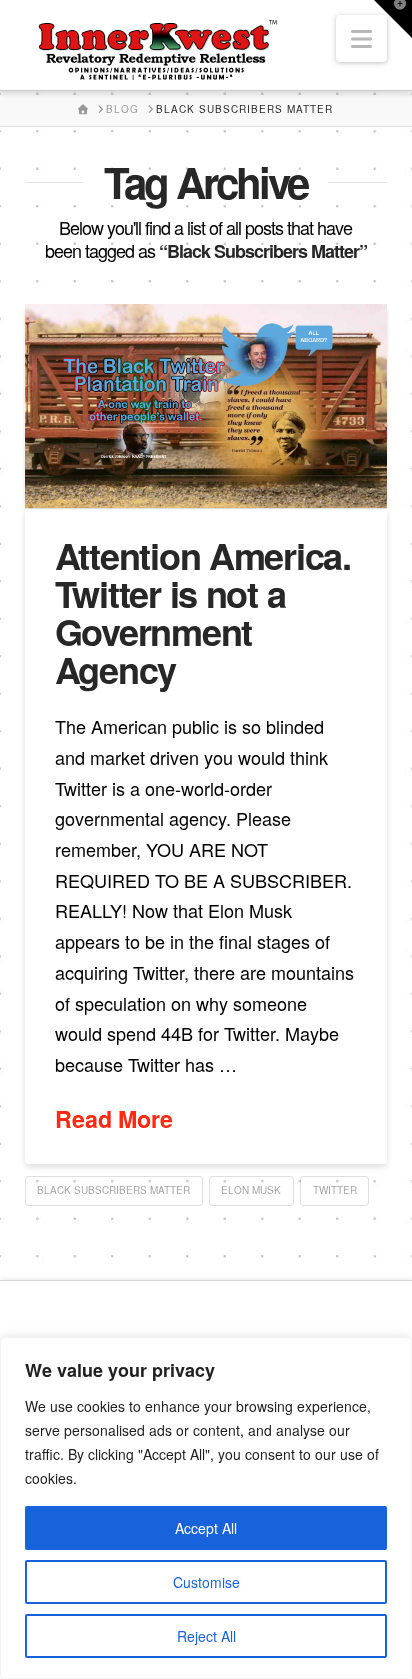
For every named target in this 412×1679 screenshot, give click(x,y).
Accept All (206, 1528)
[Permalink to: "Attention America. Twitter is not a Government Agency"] (206, 406)
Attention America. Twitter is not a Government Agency (203, 612)
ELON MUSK (251, 1190)
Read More (114, 1119)
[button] (361, 38)
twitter (335, 1190)
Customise (206, 1582)
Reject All (206, 1636)
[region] (206, 1508)
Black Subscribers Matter (113, 1190)
